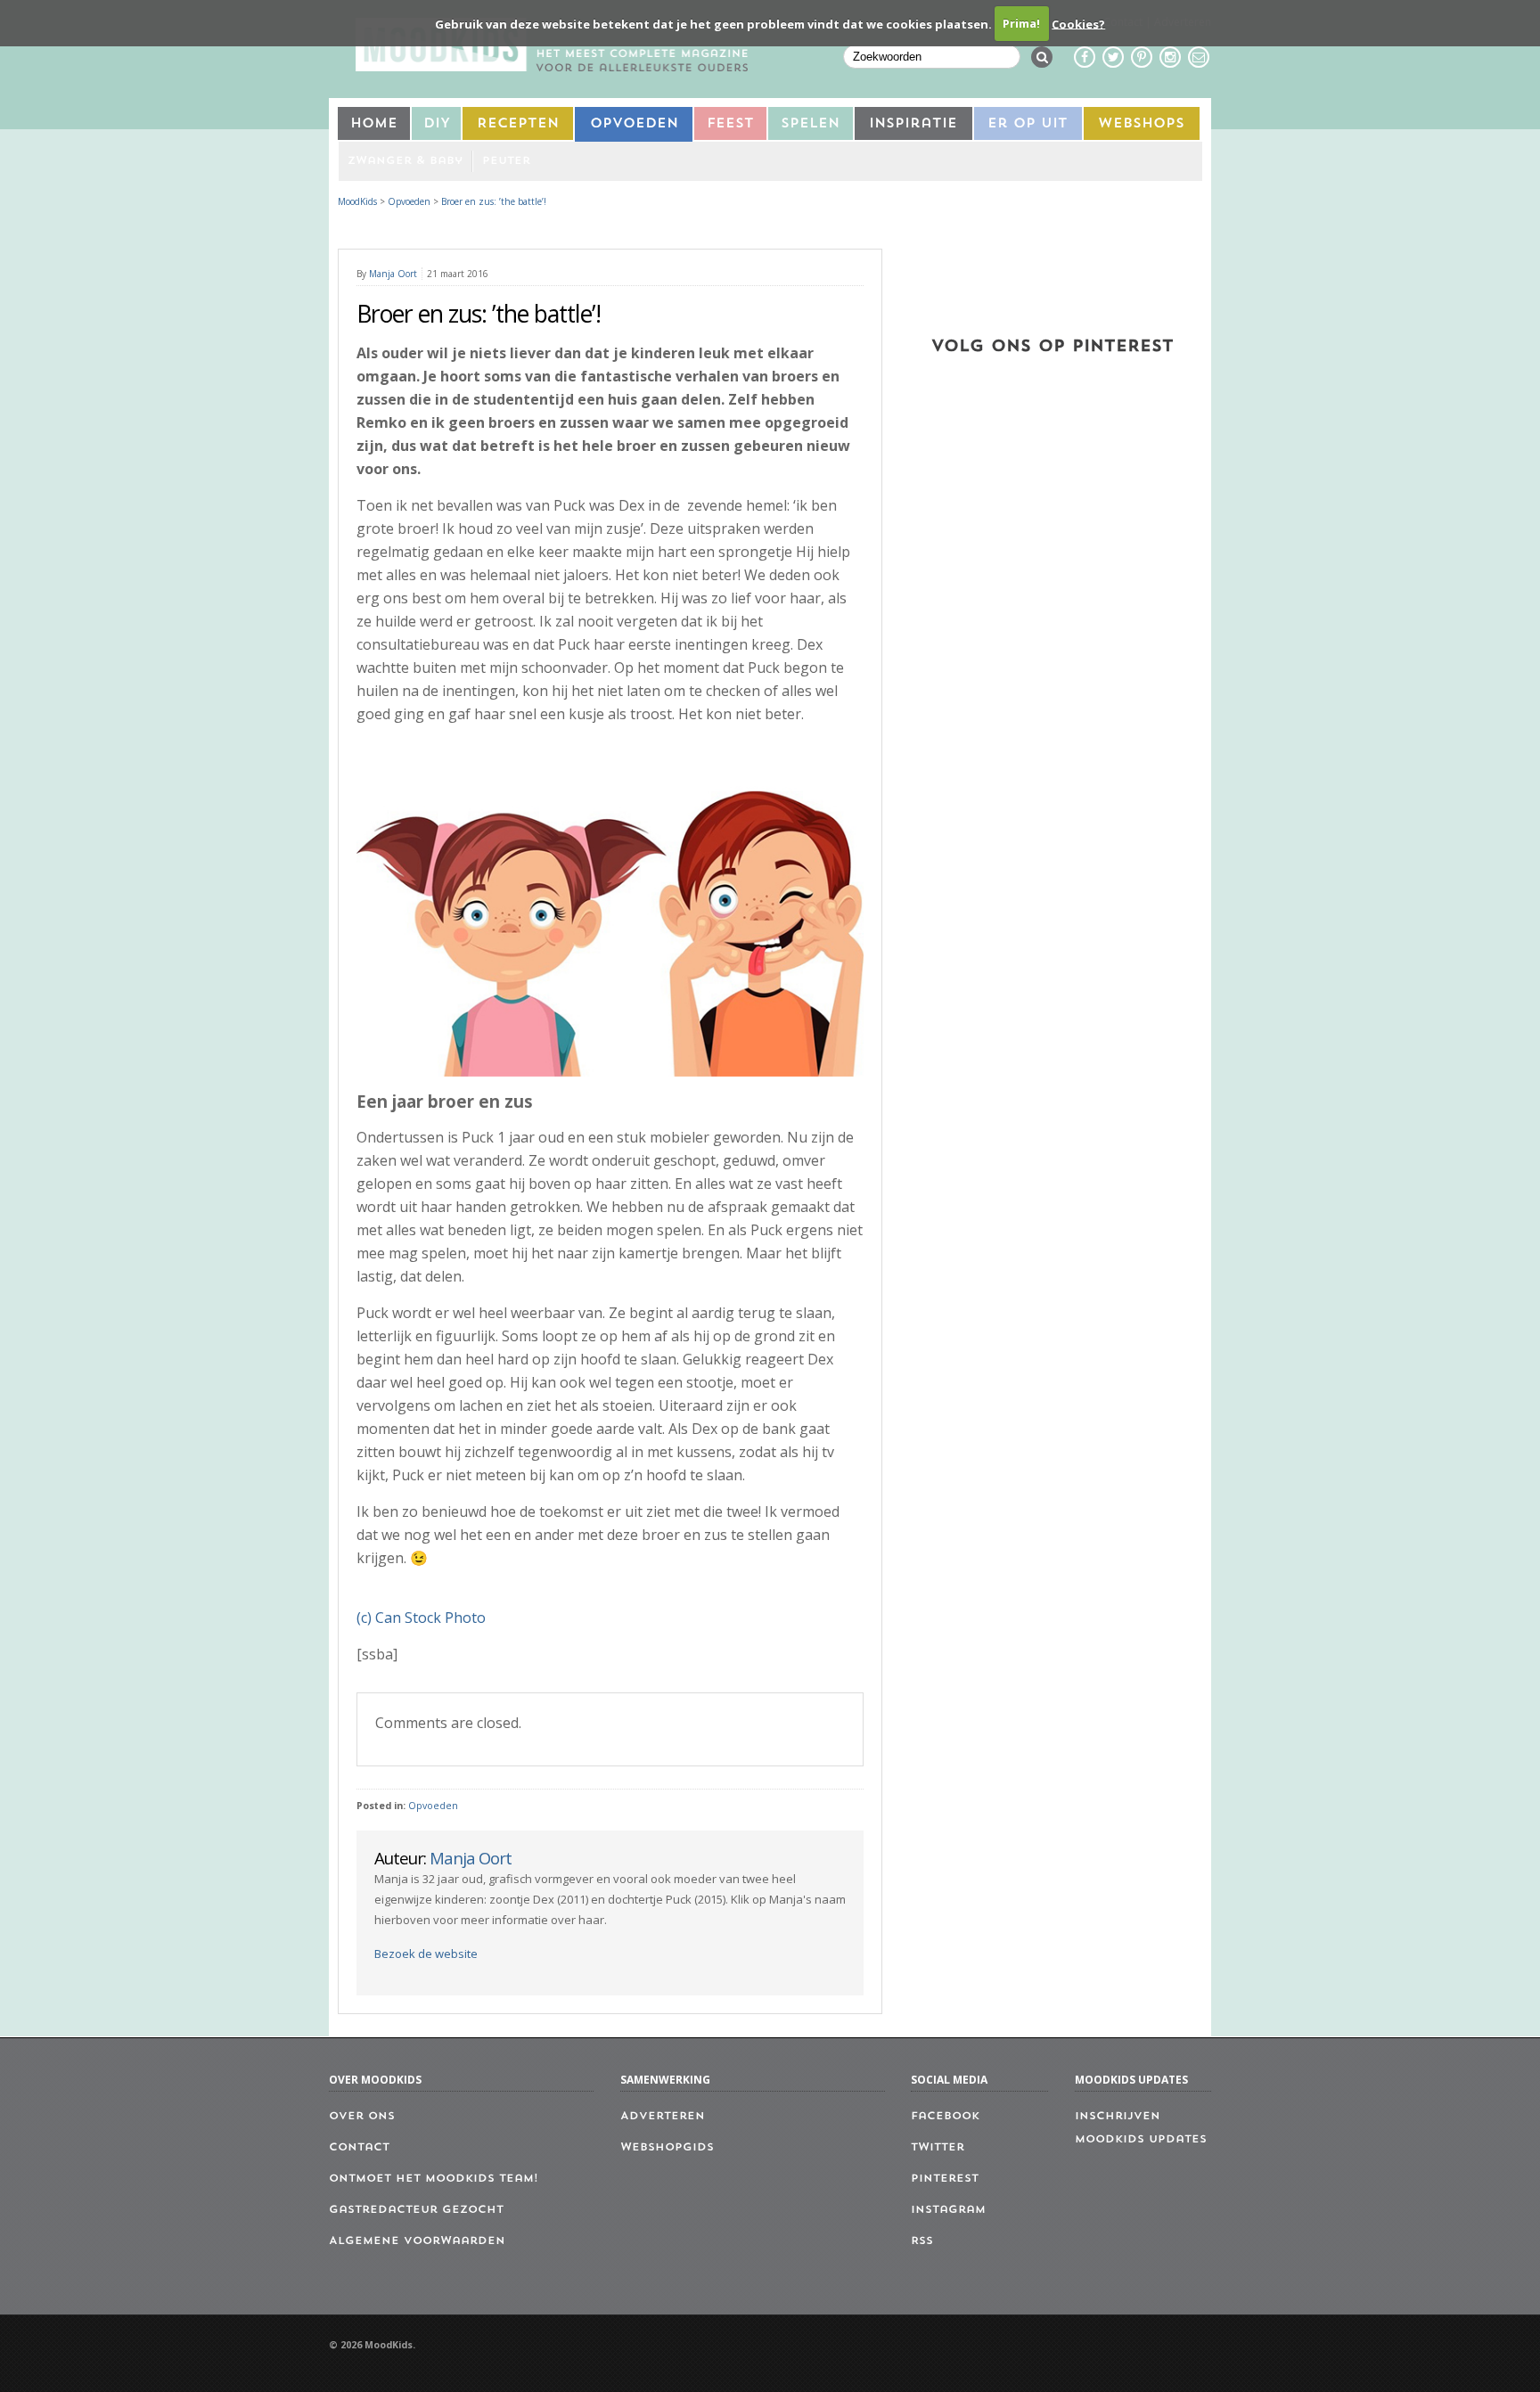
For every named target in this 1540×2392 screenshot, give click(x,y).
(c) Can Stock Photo (421, 1618)
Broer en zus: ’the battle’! (494, 201)
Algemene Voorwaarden (417, 2241)
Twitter (938, 2148)
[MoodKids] (552, 66)
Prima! (1021, 23)
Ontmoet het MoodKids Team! (434, 2179)
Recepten (518, 124)
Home (374, 124)
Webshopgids (667, 2148)
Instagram (948, 2210)
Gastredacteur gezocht (416, 2210)
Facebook (945, 2117)
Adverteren (663, 2117)
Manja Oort (393, 274)
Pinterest (945, 2179)
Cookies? (1078, 23)
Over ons (362, 2117)
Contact (359, 2148)
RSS (922, 2241)
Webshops (1141, 124)
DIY (437, 124)
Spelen (810, 124)
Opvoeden (634, 124)
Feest (730, 124)
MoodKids (357, 201)
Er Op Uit (1028, 124)
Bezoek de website (426, 1954)
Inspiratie (913, 124)
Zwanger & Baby (405, 161)
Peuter (506, 161)
